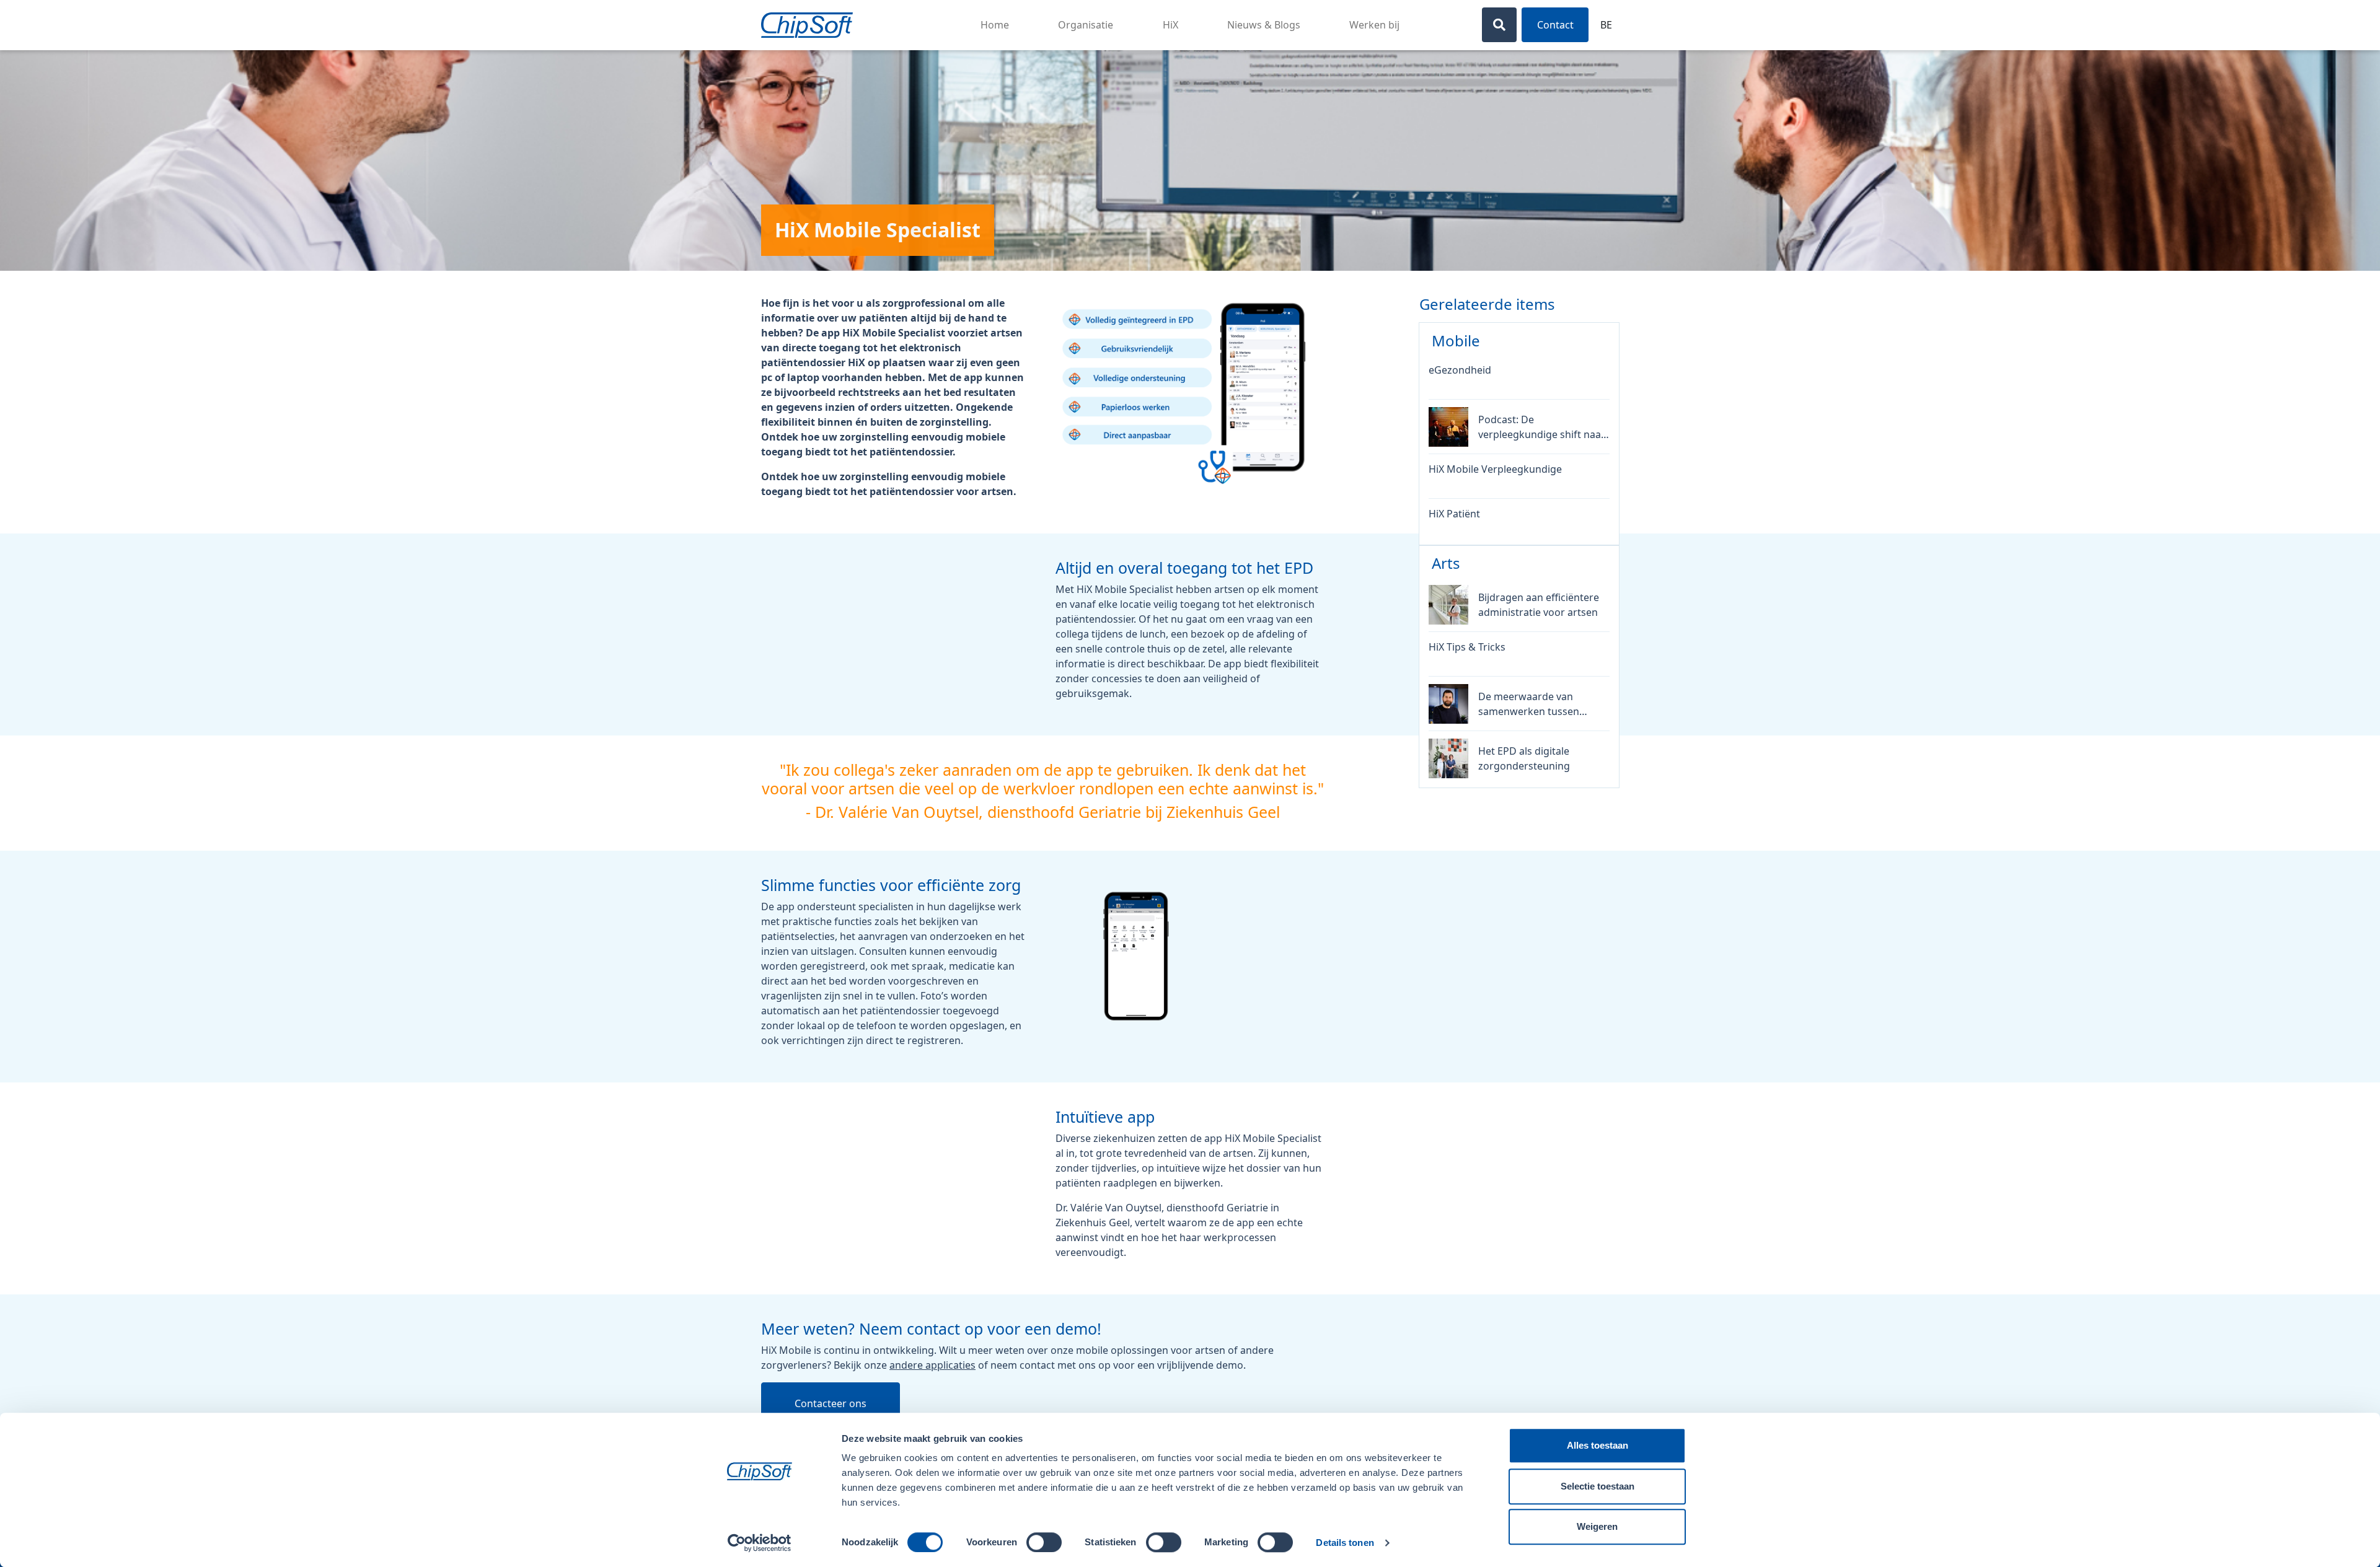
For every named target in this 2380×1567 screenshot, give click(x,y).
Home (995, 25)
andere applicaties (932, 1365)
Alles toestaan (1598, 1445)
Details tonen (1345, 1543)
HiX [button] (1170, 25)
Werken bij (1374, 25)
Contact (1555, 25)
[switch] (1044, 1542)
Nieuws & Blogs (1264, 25)
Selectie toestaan (1598, 1486)
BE (1606, 25)
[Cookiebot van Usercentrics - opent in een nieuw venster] (760, 1543)
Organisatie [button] (1086, 25)
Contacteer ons (831, 1403)
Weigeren (1597, 1526)
